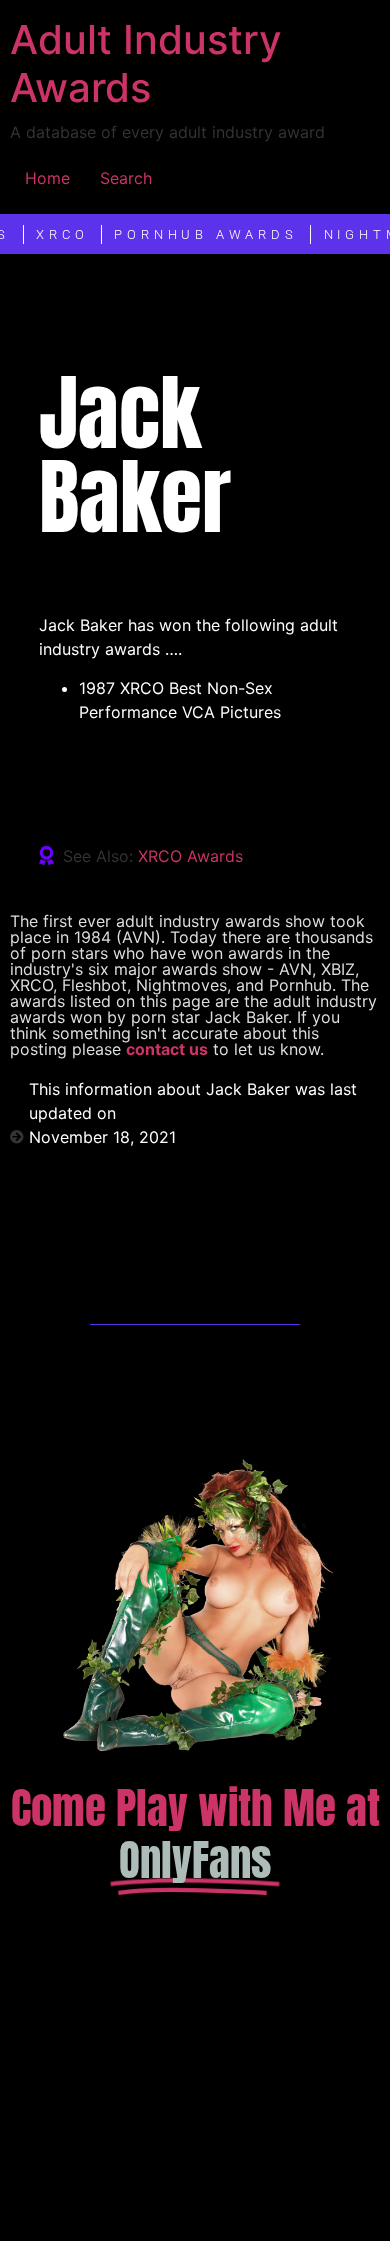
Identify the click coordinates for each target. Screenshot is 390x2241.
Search (126, 178)
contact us (167, 1049)
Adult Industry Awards (146, 63)
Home (47, 178)
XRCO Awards (190, 856)
